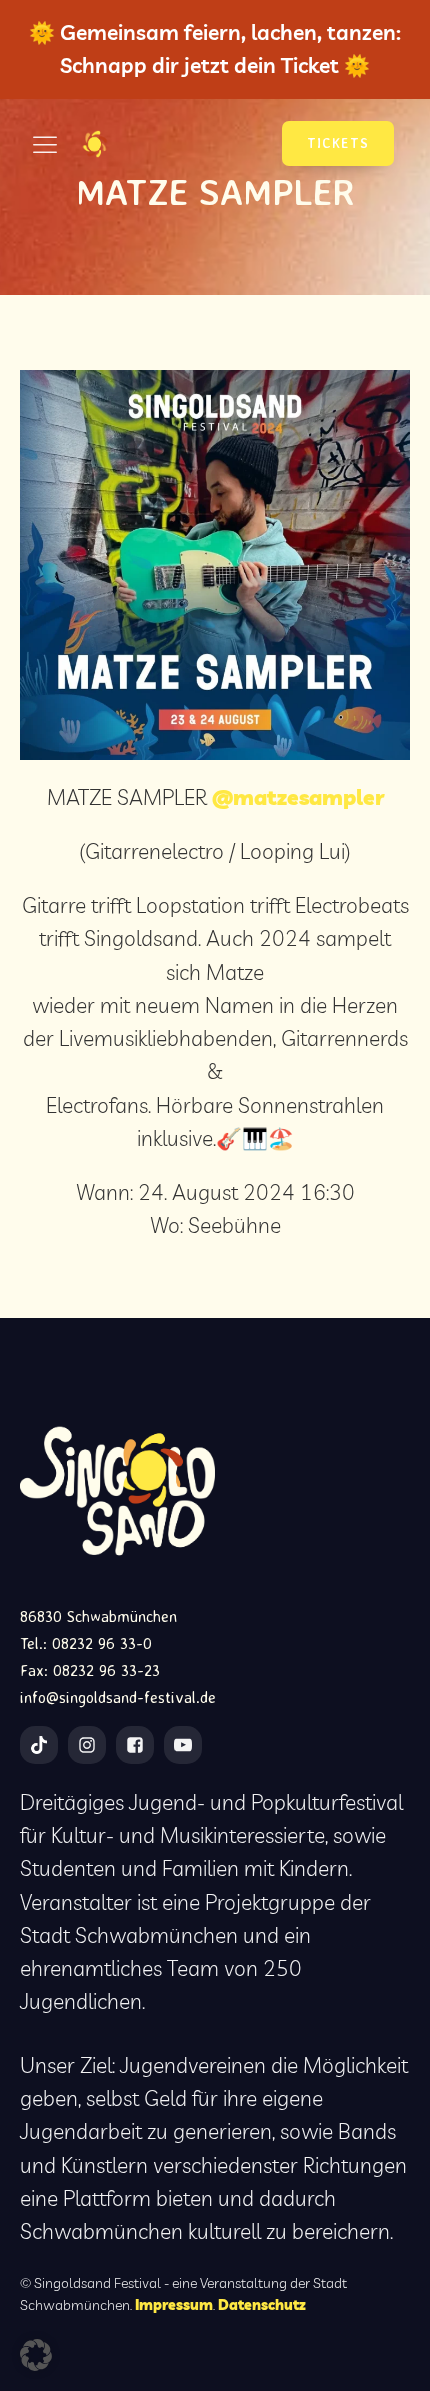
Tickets (338, 143)
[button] (36, 2355)
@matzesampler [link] (298, 797)
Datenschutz (262, 2304)
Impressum (174, 2304)
